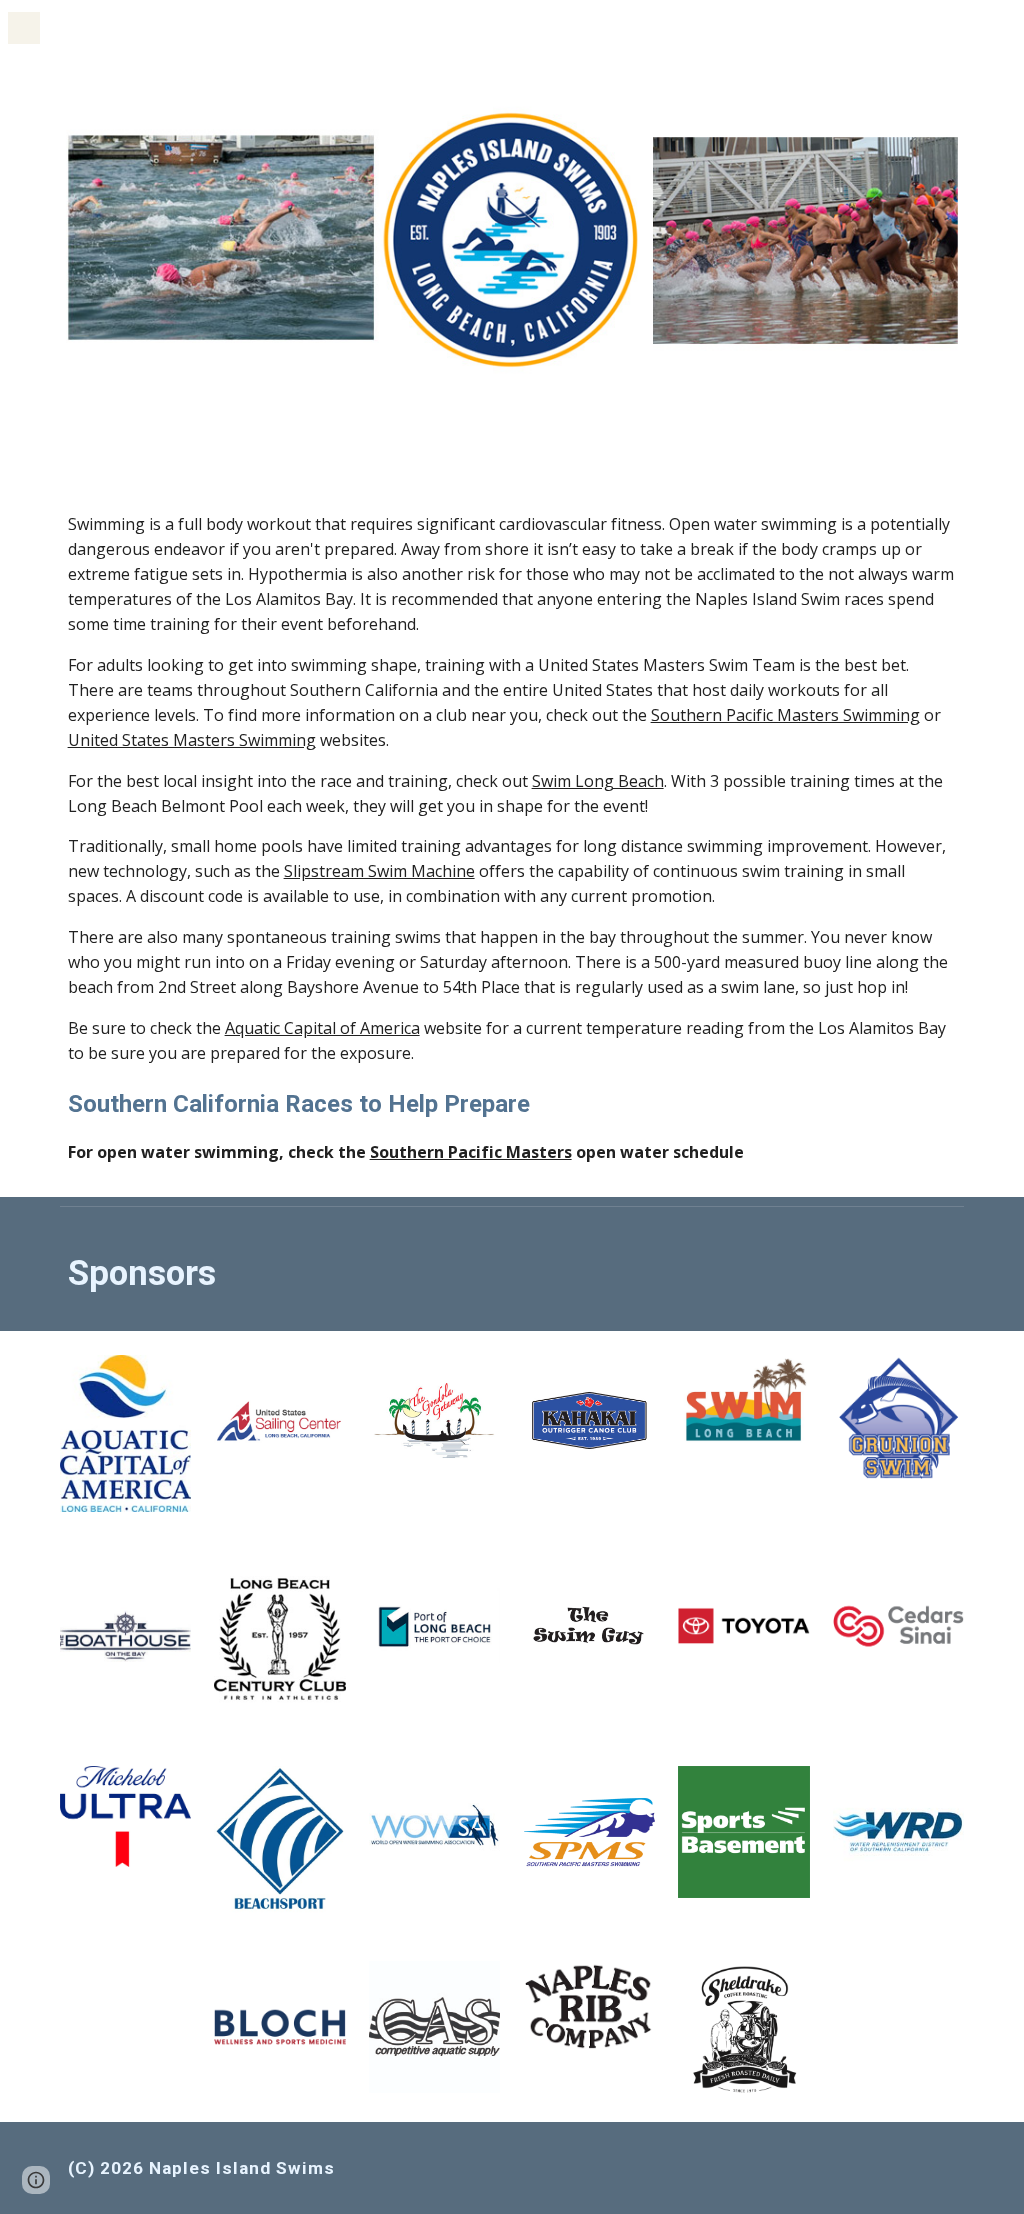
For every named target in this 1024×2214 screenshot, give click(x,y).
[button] (24, 27)
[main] (512, 838)
